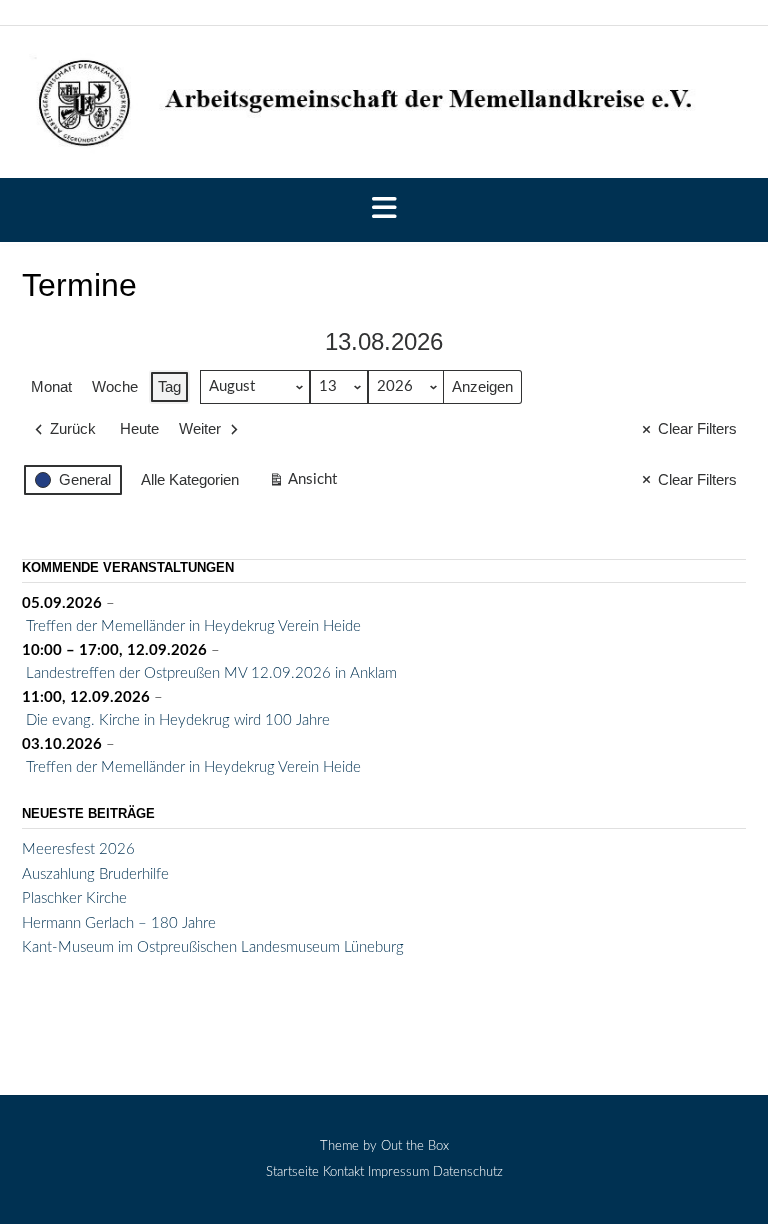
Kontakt (343, 1172)
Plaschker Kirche (74, 898)
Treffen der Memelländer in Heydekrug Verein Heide (193, 626)
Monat (51, 386)
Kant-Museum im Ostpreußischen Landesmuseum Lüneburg (213, 947)
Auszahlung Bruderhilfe (95, 874)
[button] (384, 210)
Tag (169, 386)
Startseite (292, 1172)
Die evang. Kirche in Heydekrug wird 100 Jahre (178, 720)
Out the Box (415, 1146)
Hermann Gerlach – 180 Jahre (119, 923)
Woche (115, 386)
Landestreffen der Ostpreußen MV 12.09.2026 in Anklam (211, 673)
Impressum (398, 1172)
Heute (139, 428)
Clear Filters (697, 428)
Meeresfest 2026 (78, 849)
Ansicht (305, 484)
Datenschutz (468, 1172)
